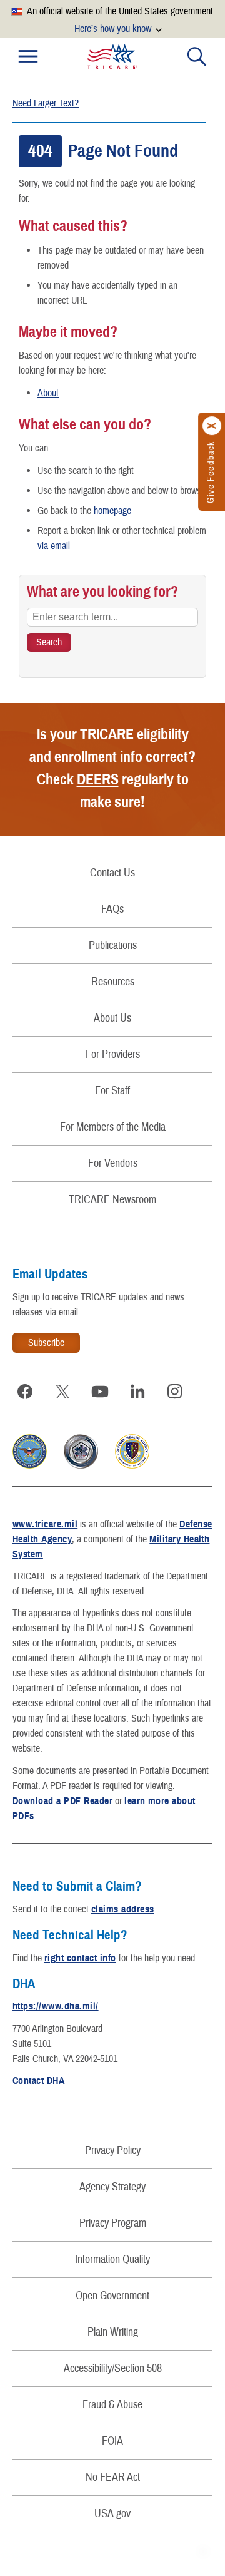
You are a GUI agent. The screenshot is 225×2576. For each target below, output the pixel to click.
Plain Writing (113, 2332)
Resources (113, 982)
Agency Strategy (112, 2187)
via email (54, 546)
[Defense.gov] (30, 1465)
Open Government (112, 2296)
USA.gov (112, 2514)
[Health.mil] (81, 1465)
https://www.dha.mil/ (56, 2006)
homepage (112, 511)
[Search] (197, 56)
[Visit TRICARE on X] (62, 1392)
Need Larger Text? (46, 103)
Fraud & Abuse (112, 2405)
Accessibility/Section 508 (113, 2368)
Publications (113, 946)
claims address (123, 1909)
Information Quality (112, 2260)
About (48, 393)
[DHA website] (132, 1465)
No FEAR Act (113, 2477)
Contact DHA (38, 2081)
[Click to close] (212, 426)
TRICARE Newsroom (112, 1200)
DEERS (98, 779)
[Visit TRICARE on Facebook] (25, 1392)
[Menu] (28, 56)
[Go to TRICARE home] (112, 56)
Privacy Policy (113, 2151)
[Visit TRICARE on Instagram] (175, 1392)
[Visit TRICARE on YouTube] (100, 1392)
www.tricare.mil (45, 1524)
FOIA (112, 2441)
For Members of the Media (113, 1127)
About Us (112, 1018)
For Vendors (113, 1163)
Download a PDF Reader (62, 1801)
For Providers (113, 1055)
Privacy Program (113, 2223)
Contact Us (112, 873)
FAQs (112, 909)
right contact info (80, 1958)
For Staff (112, 1091)
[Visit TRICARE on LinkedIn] (137, 1392)
